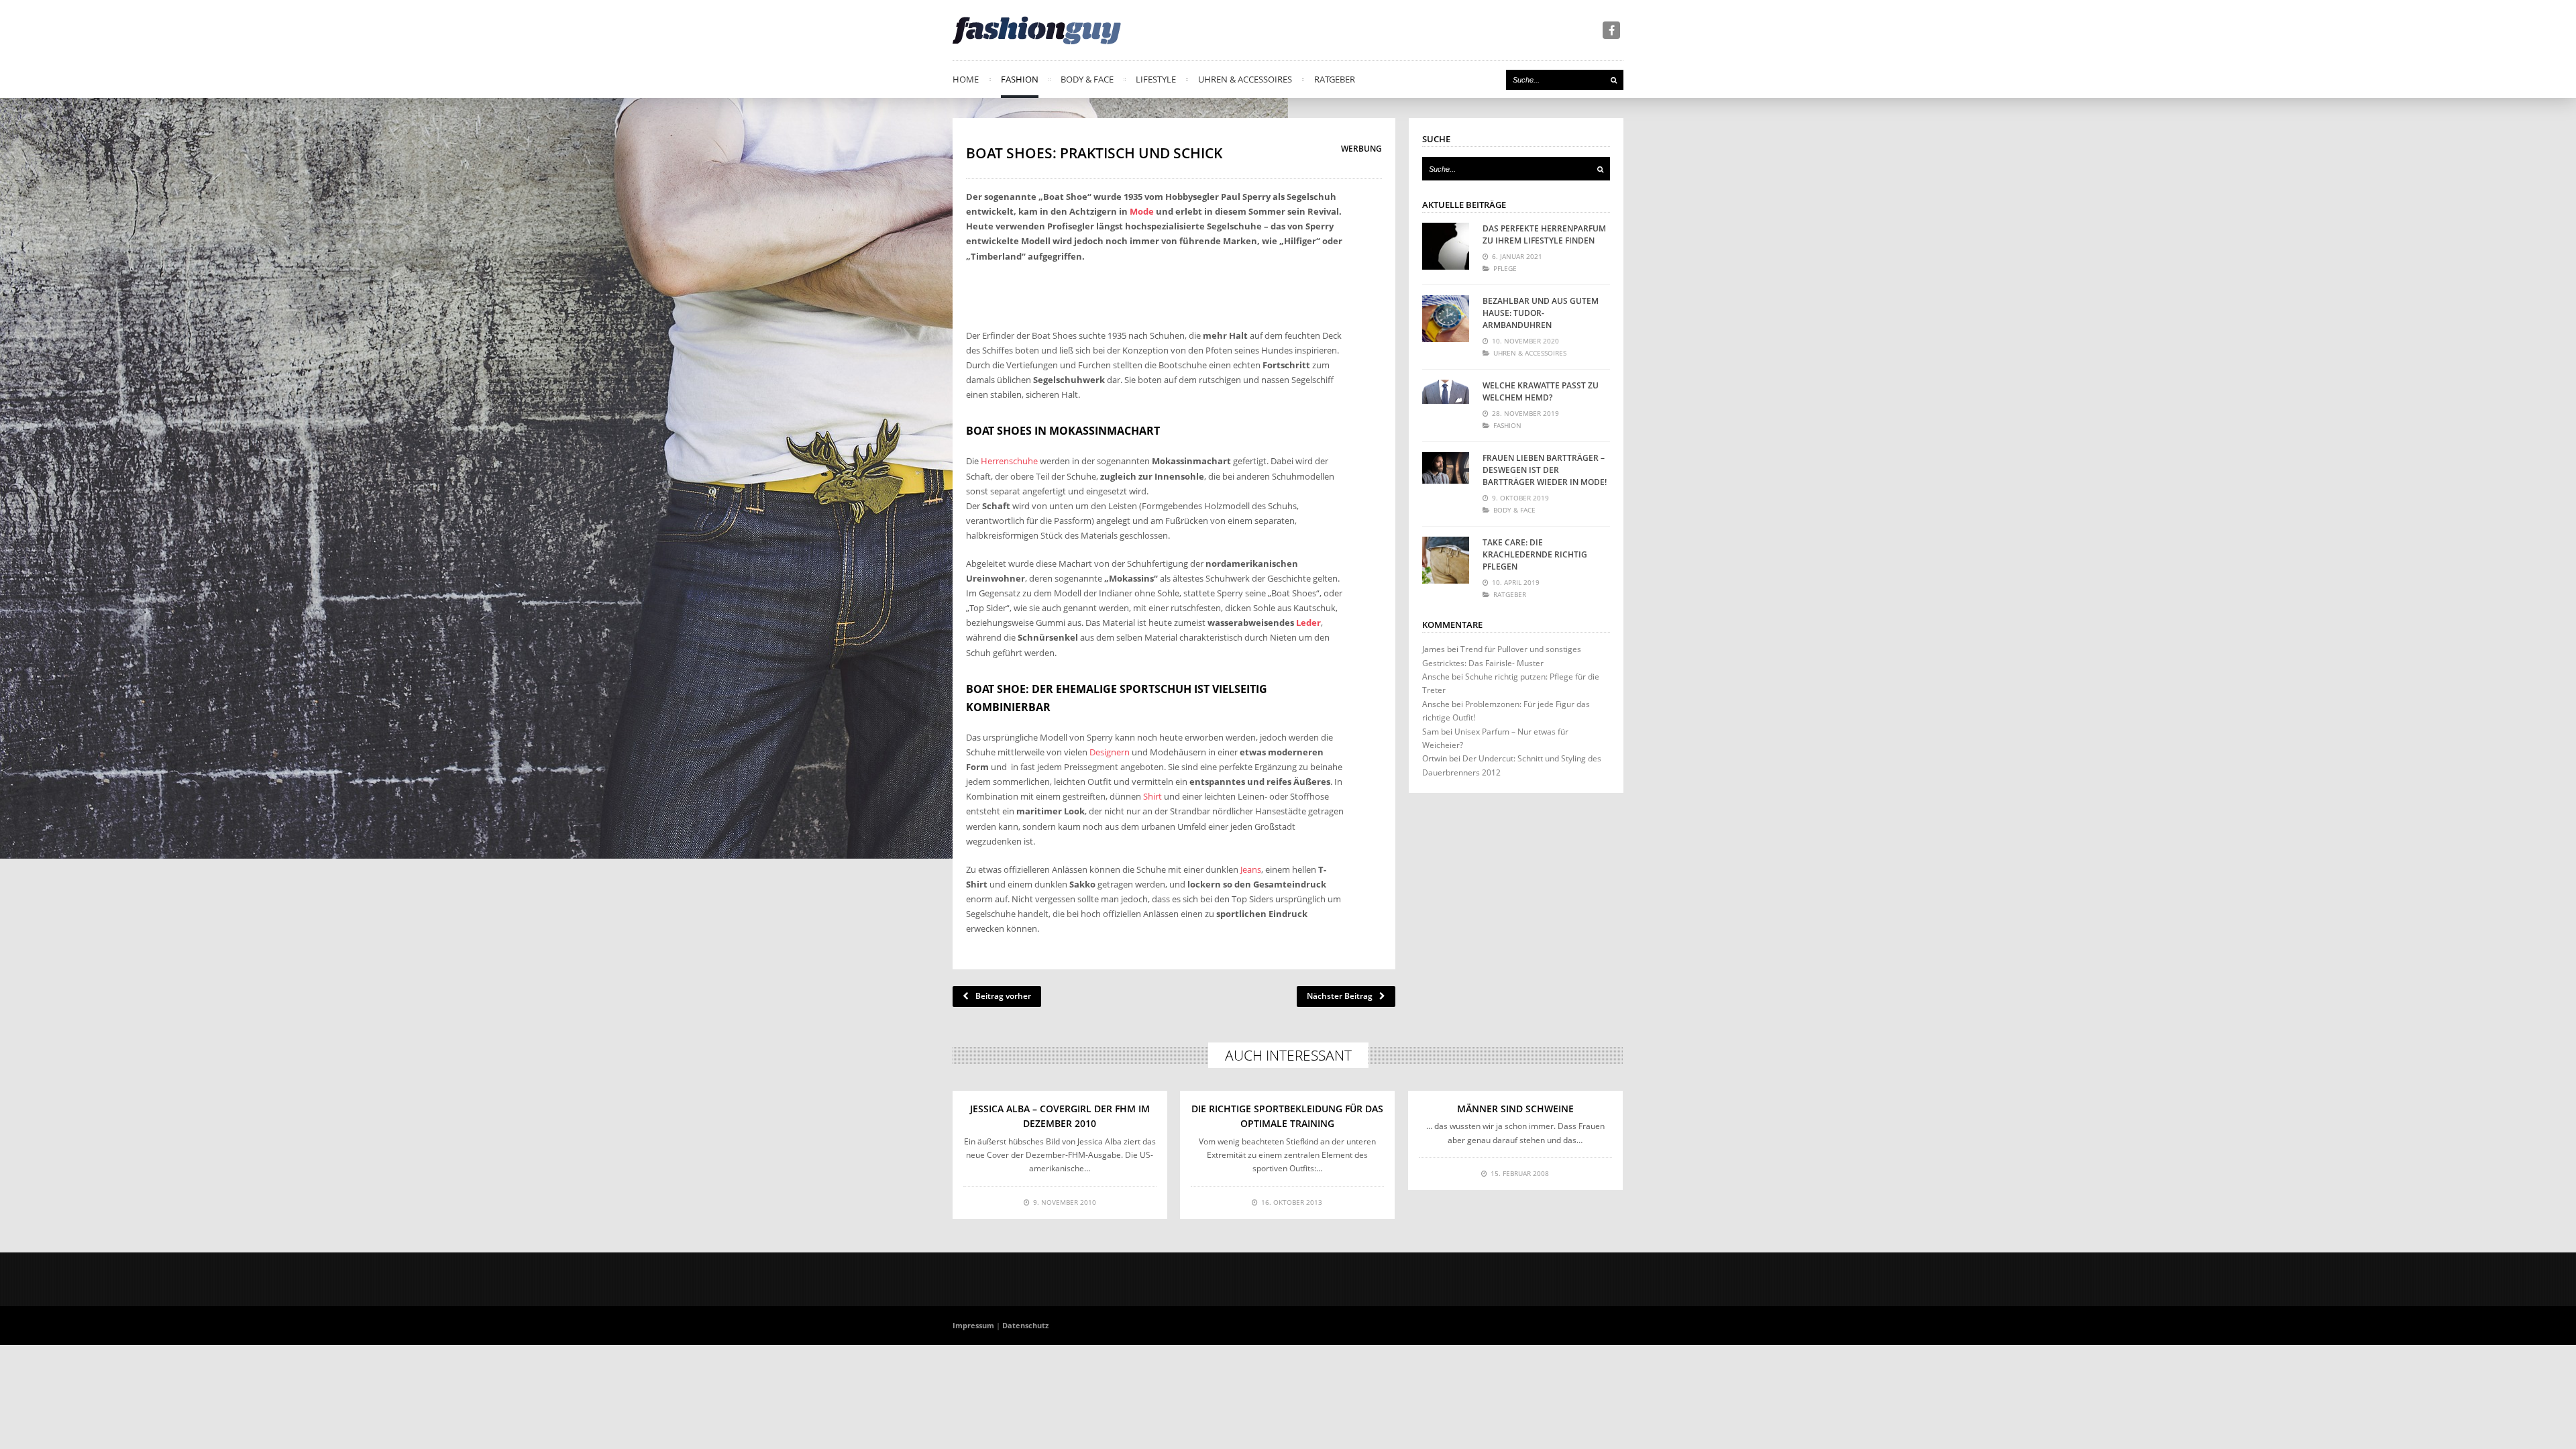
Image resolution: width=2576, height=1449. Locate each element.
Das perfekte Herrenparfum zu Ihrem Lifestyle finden (1544, 234)
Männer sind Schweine (1515, 1109)
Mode (1142, 211)
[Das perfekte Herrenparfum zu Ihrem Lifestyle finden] (1446, 246)
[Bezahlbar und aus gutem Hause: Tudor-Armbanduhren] (1446, 319)
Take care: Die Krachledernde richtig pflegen (1535, 554)
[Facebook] (1611, 30)
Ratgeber (1335, 79)
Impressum (973, 1325)
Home (966, 79)
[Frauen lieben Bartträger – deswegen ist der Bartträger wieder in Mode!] (1446, 476)
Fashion (1020, 79)
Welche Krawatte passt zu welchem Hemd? (1541, 391)
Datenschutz (1025, 1325)
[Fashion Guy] (1037, 30)
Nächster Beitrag (1340, 996)
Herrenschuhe (1009, 461)
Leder (1308, 623)
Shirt (1152, 796)
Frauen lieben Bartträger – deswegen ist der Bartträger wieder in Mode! (1545, 470)
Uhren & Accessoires (1245, 79)
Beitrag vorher (1003, 996)
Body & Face (1087, 79)
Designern (1110, 752)
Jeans (1251, 869)
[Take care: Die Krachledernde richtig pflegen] (1446, 560)
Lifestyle (1156, 79)
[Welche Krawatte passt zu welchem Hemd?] (1446, 403)
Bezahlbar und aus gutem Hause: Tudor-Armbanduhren (1541, 313)
